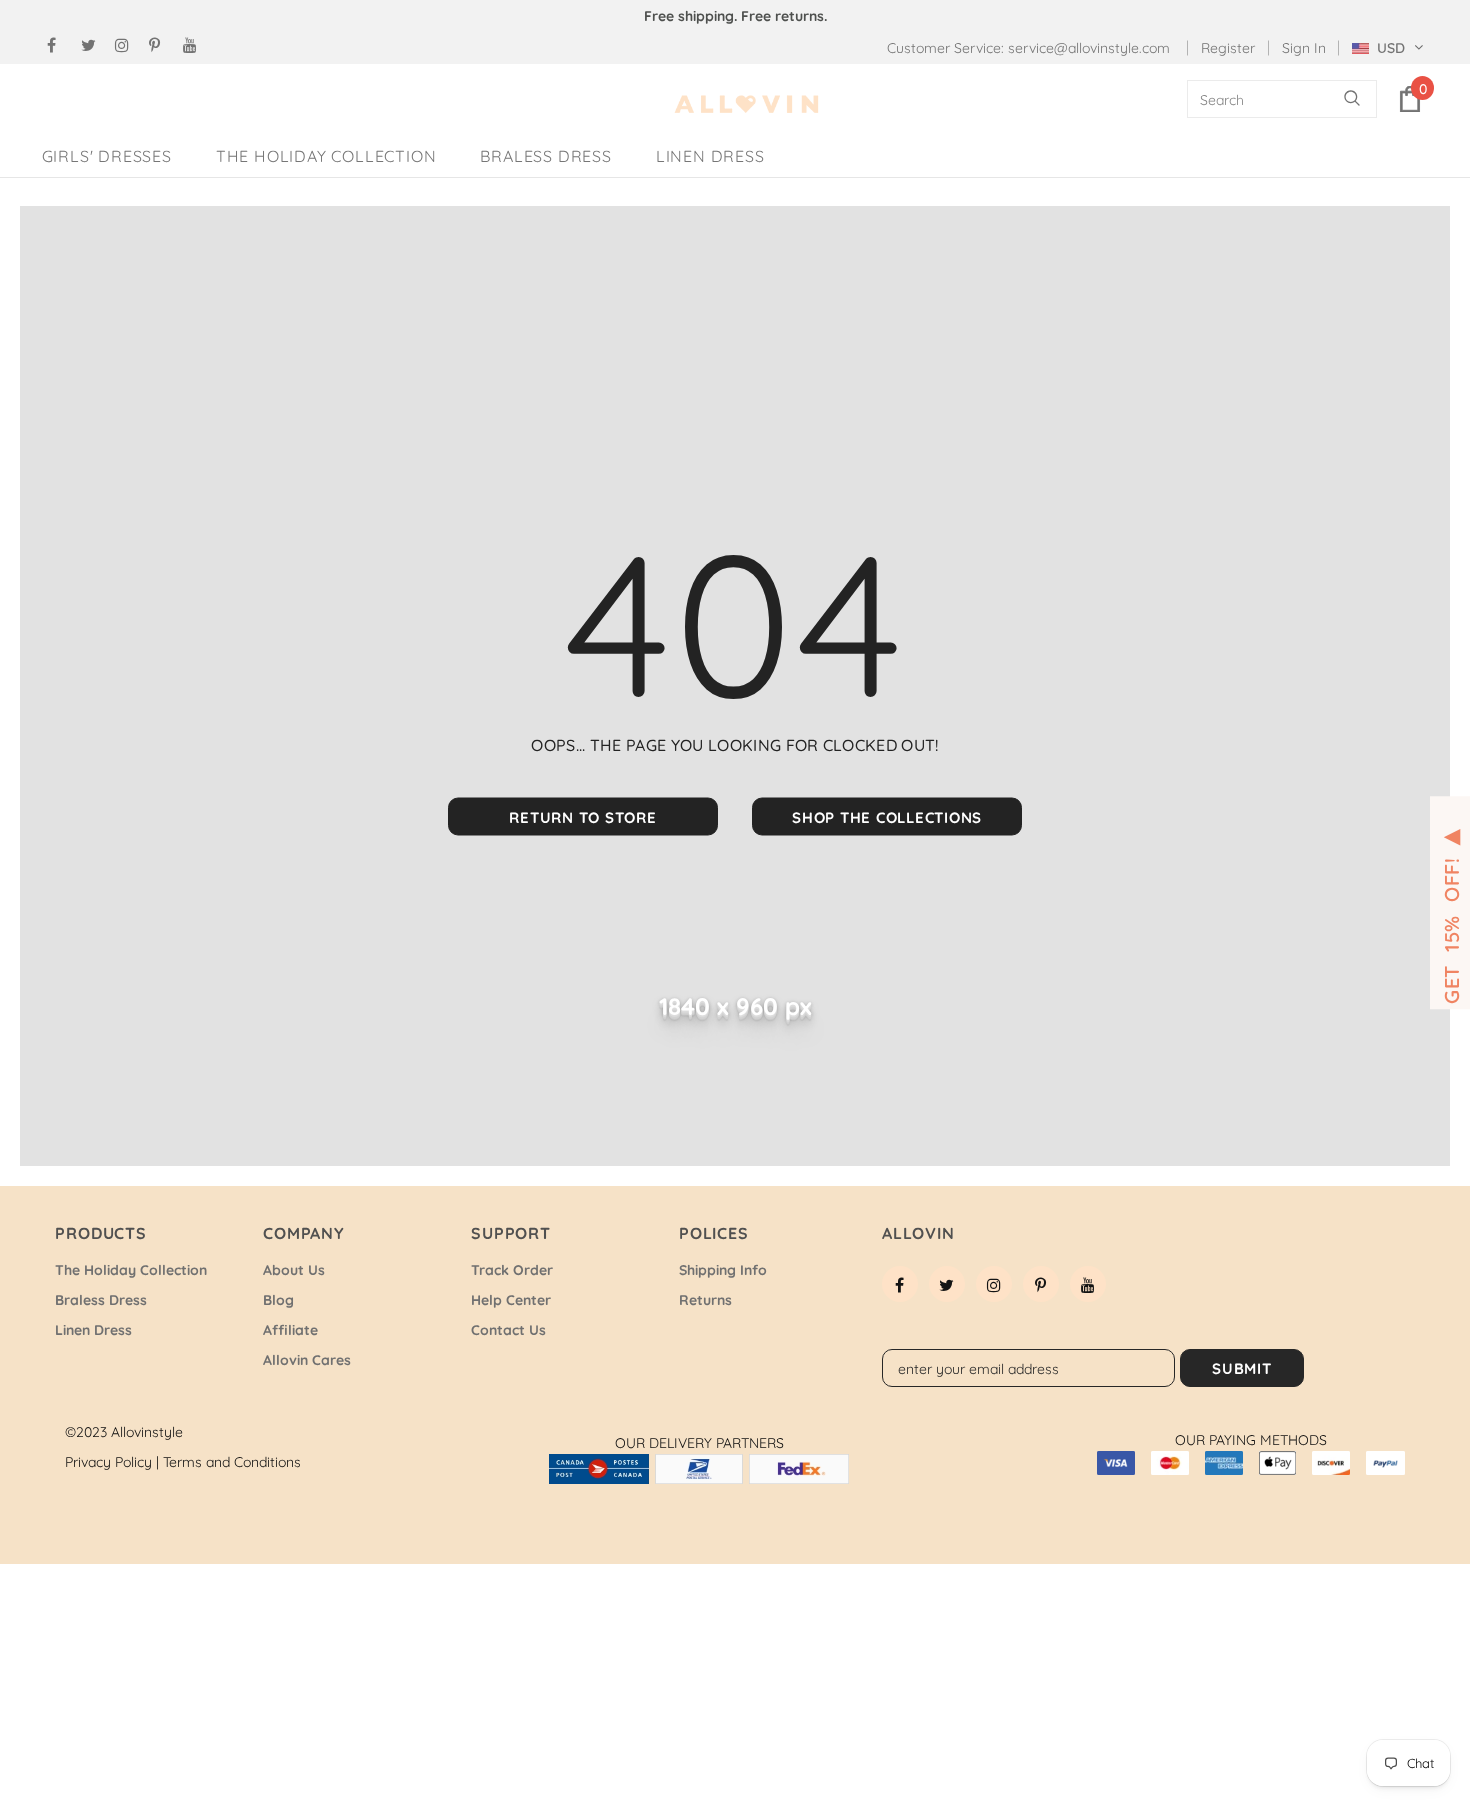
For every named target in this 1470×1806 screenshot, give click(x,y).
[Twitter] (93, 45)
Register (1228, 48)
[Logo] (747, 104)
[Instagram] (127, 45)
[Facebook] (59, 45)
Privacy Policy (112, 1462)
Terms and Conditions (232, 1462)
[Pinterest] (161, 45)
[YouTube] (195, 45)
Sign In (1304, 48)
